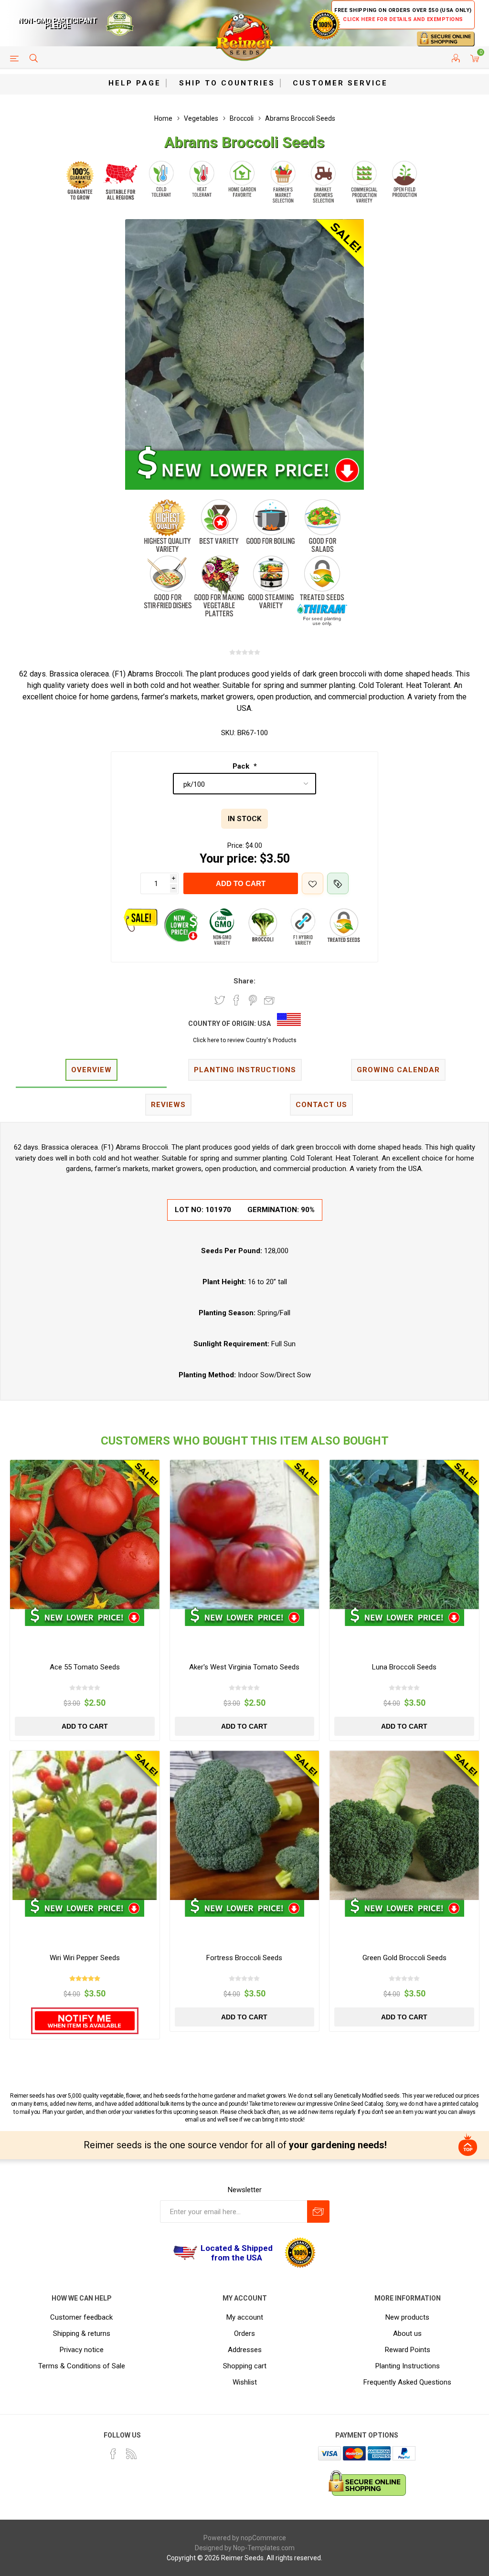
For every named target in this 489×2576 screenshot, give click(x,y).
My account (245, 2317)
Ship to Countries (227, 83)
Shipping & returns (82, 2333)
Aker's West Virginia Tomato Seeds (244, 1667)
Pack (242, 766)
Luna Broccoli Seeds (404, 1667)
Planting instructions (245, 1070)
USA (264, 1024)
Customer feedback (81, 2317)
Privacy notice (82, 2350)
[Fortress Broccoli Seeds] (245, 1825)
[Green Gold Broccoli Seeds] (404, 1825)
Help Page (135, 83)
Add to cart (241, 883)
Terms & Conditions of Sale (82, 2366)
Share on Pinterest (253, 1000)
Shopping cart (245, 2366)
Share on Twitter (220, 1000)
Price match (338, 883)
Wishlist (245, 2382)
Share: (244, 981)
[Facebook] (113, 2454)
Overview (91, 1070)
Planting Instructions (408, 2366)
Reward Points (408, 2350)
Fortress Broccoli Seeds (244, 1958)
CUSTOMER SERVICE (340, 83)
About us (407, 2333)
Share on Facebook (236, 1000)
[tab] (91, 1071)
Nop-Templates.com (264, 2548)
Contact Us (321, 1105)
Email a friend (269, 1000)
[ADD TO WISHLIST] (313, 883)
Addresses (245, 2350)
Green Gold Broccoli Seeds (404, 1958)
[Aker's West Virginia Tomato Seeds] (245, 1535)
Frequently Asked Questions (407, 2382)
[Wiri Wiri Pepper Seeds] (85, 1825)
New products (407, 2317)
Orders (244, 2333)
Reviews (168, 1105)
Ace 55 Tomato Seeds (85, 1667)
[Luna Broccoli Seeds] (404, 1535)
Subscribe (318, 2212)
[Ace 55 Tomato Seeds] (85, 1535)
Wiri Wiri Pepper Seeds (85, 1958)
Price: (236, 845)
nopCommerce (263, 2538)
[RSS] (131, 2454)
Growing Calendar (398, 1070)
